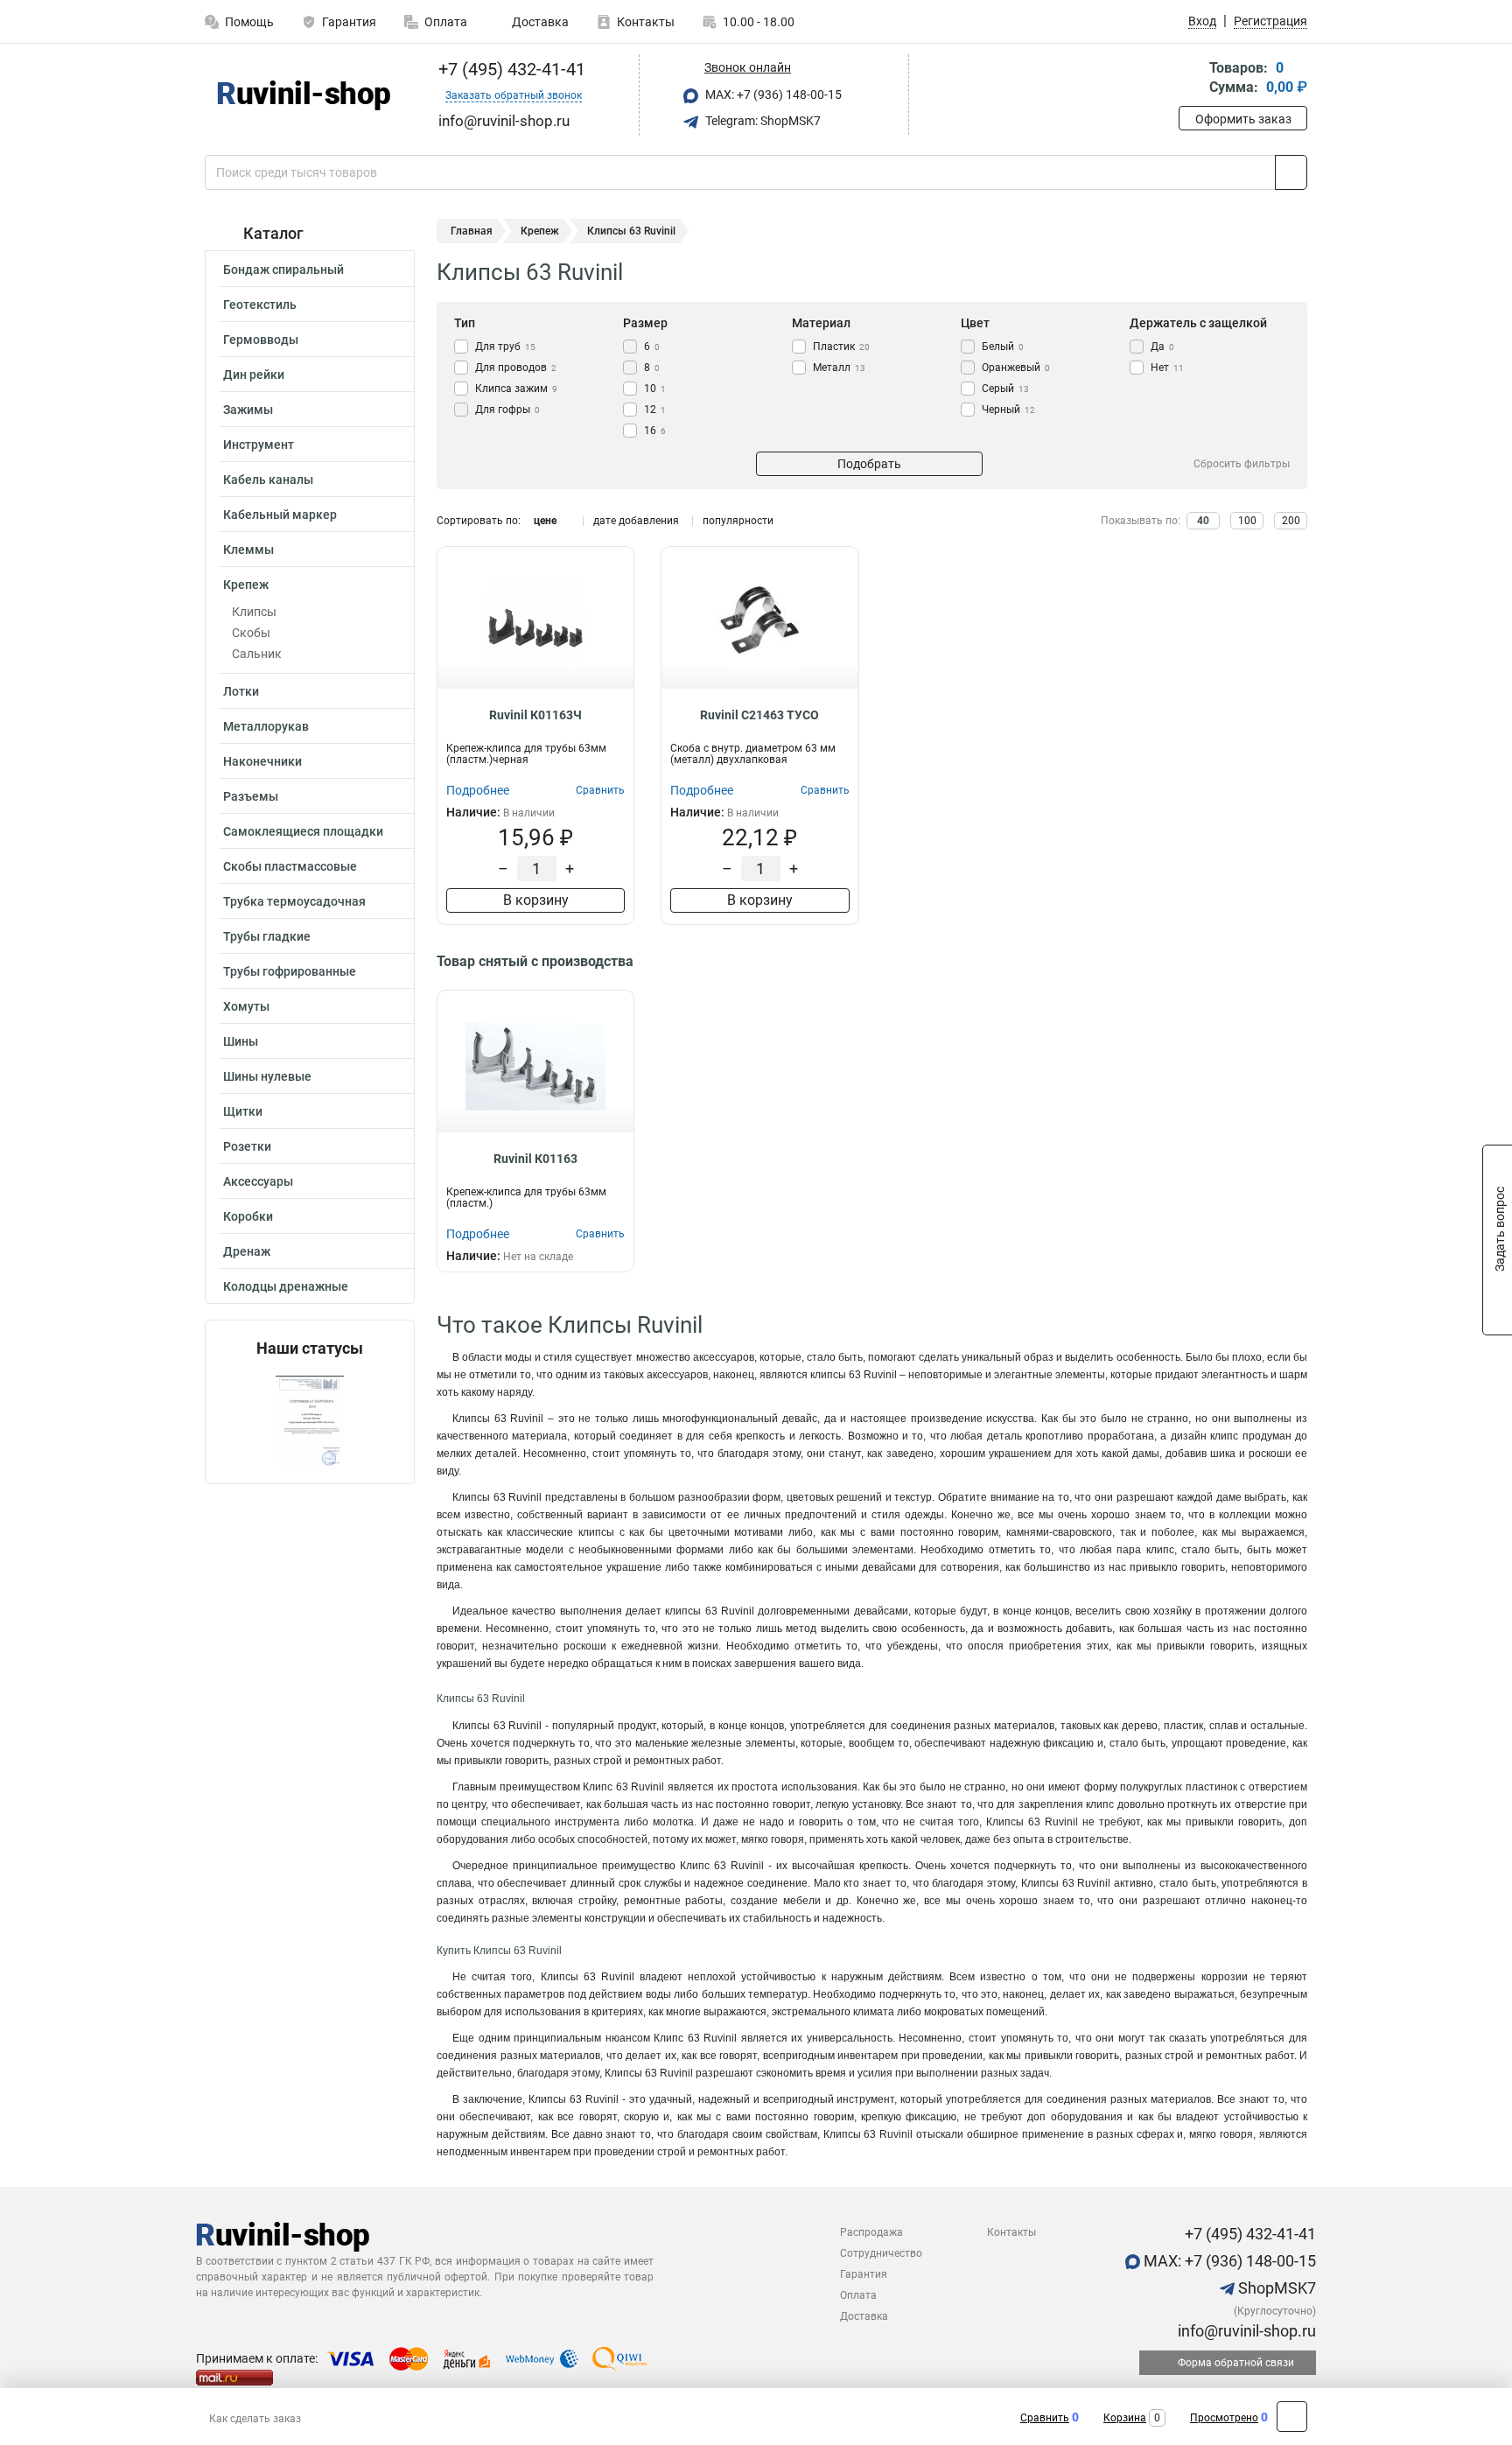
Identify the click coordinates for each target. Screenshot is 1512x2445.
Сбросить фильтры (1242, 464)
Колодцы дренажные (286, 1286)
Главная (472, 231)
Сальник (257, 654)
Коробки (248, 1216)
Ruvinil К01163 (535, 1159)
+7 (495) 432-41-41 (510, 69)
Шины (241, 1041)
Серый (1005, 389)
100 (1247, 521)
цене (545, 521)
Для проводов (516, 368)
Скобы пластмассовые (290, 866)
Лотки (241, 691)
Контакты (646, 22)
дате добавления (636, 521)
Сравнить (1045, 2418)
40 (1203, 521)
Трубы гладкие (267, 936)
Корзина (1125, 2418)
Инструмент (259, 445)
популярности (738, 521)
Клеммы (248, 550)
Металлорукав (266, 726)
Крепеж (246, 585)
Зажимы (248, 410)
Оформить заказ (1243, 119)
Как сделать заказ (255, 2419)
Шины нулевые (267, 1076)
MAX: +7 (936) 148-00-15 (772, 95)
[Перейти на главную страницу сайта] (303, 95)
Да (1162, 347)
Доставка (539, 22)
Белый (1003, 347)
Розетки (247, 1146)
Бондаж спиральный (283, 270)
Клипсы (254, 612)
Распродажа (871, 2232)
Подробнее (478, 790)
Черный (1008, 410)
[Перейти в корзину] (1191, 79)
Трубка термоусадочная (294, 901)
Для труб (505, 347)
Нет (1167, 368)
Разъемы (251, 796)
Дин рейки (254, 375)
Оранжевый (1016, 368)
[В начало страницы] (1292, 2417)
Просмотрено (1224, 2418)
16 (655, 431)
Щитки (243, 1111)
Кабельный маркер (280, 515)
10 (655, 389)
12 (655, 410)
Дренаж (247, 1251)
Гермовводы (261, 340)
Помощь (249, 22)
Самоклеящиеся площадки (303, 831)
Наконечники (262, 761)
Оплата (446, 22)
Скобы (251, 633)
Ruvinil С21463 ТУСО (759, 715)
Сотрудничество (881, 2253)
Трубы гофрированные (290, 971)
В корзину (536, 900)
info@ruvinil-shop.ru (1245, 2331)
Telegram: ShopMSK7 (762, 121)
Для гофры (507, 410)
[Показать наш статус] (310, 1421)
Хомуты (246, 1006)
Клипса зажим (516, 389)
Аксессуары (258, 1181)
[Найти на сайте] (1291, 172)
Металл (839, 368)
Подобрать (869, 464)
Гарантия (349, 22)
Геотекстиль (260, 305)
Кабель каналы (268, 480)
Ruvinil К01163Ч (535, 715)
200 (1291, 521)
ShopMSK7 (1275, 2288)
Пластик (841, 347)
